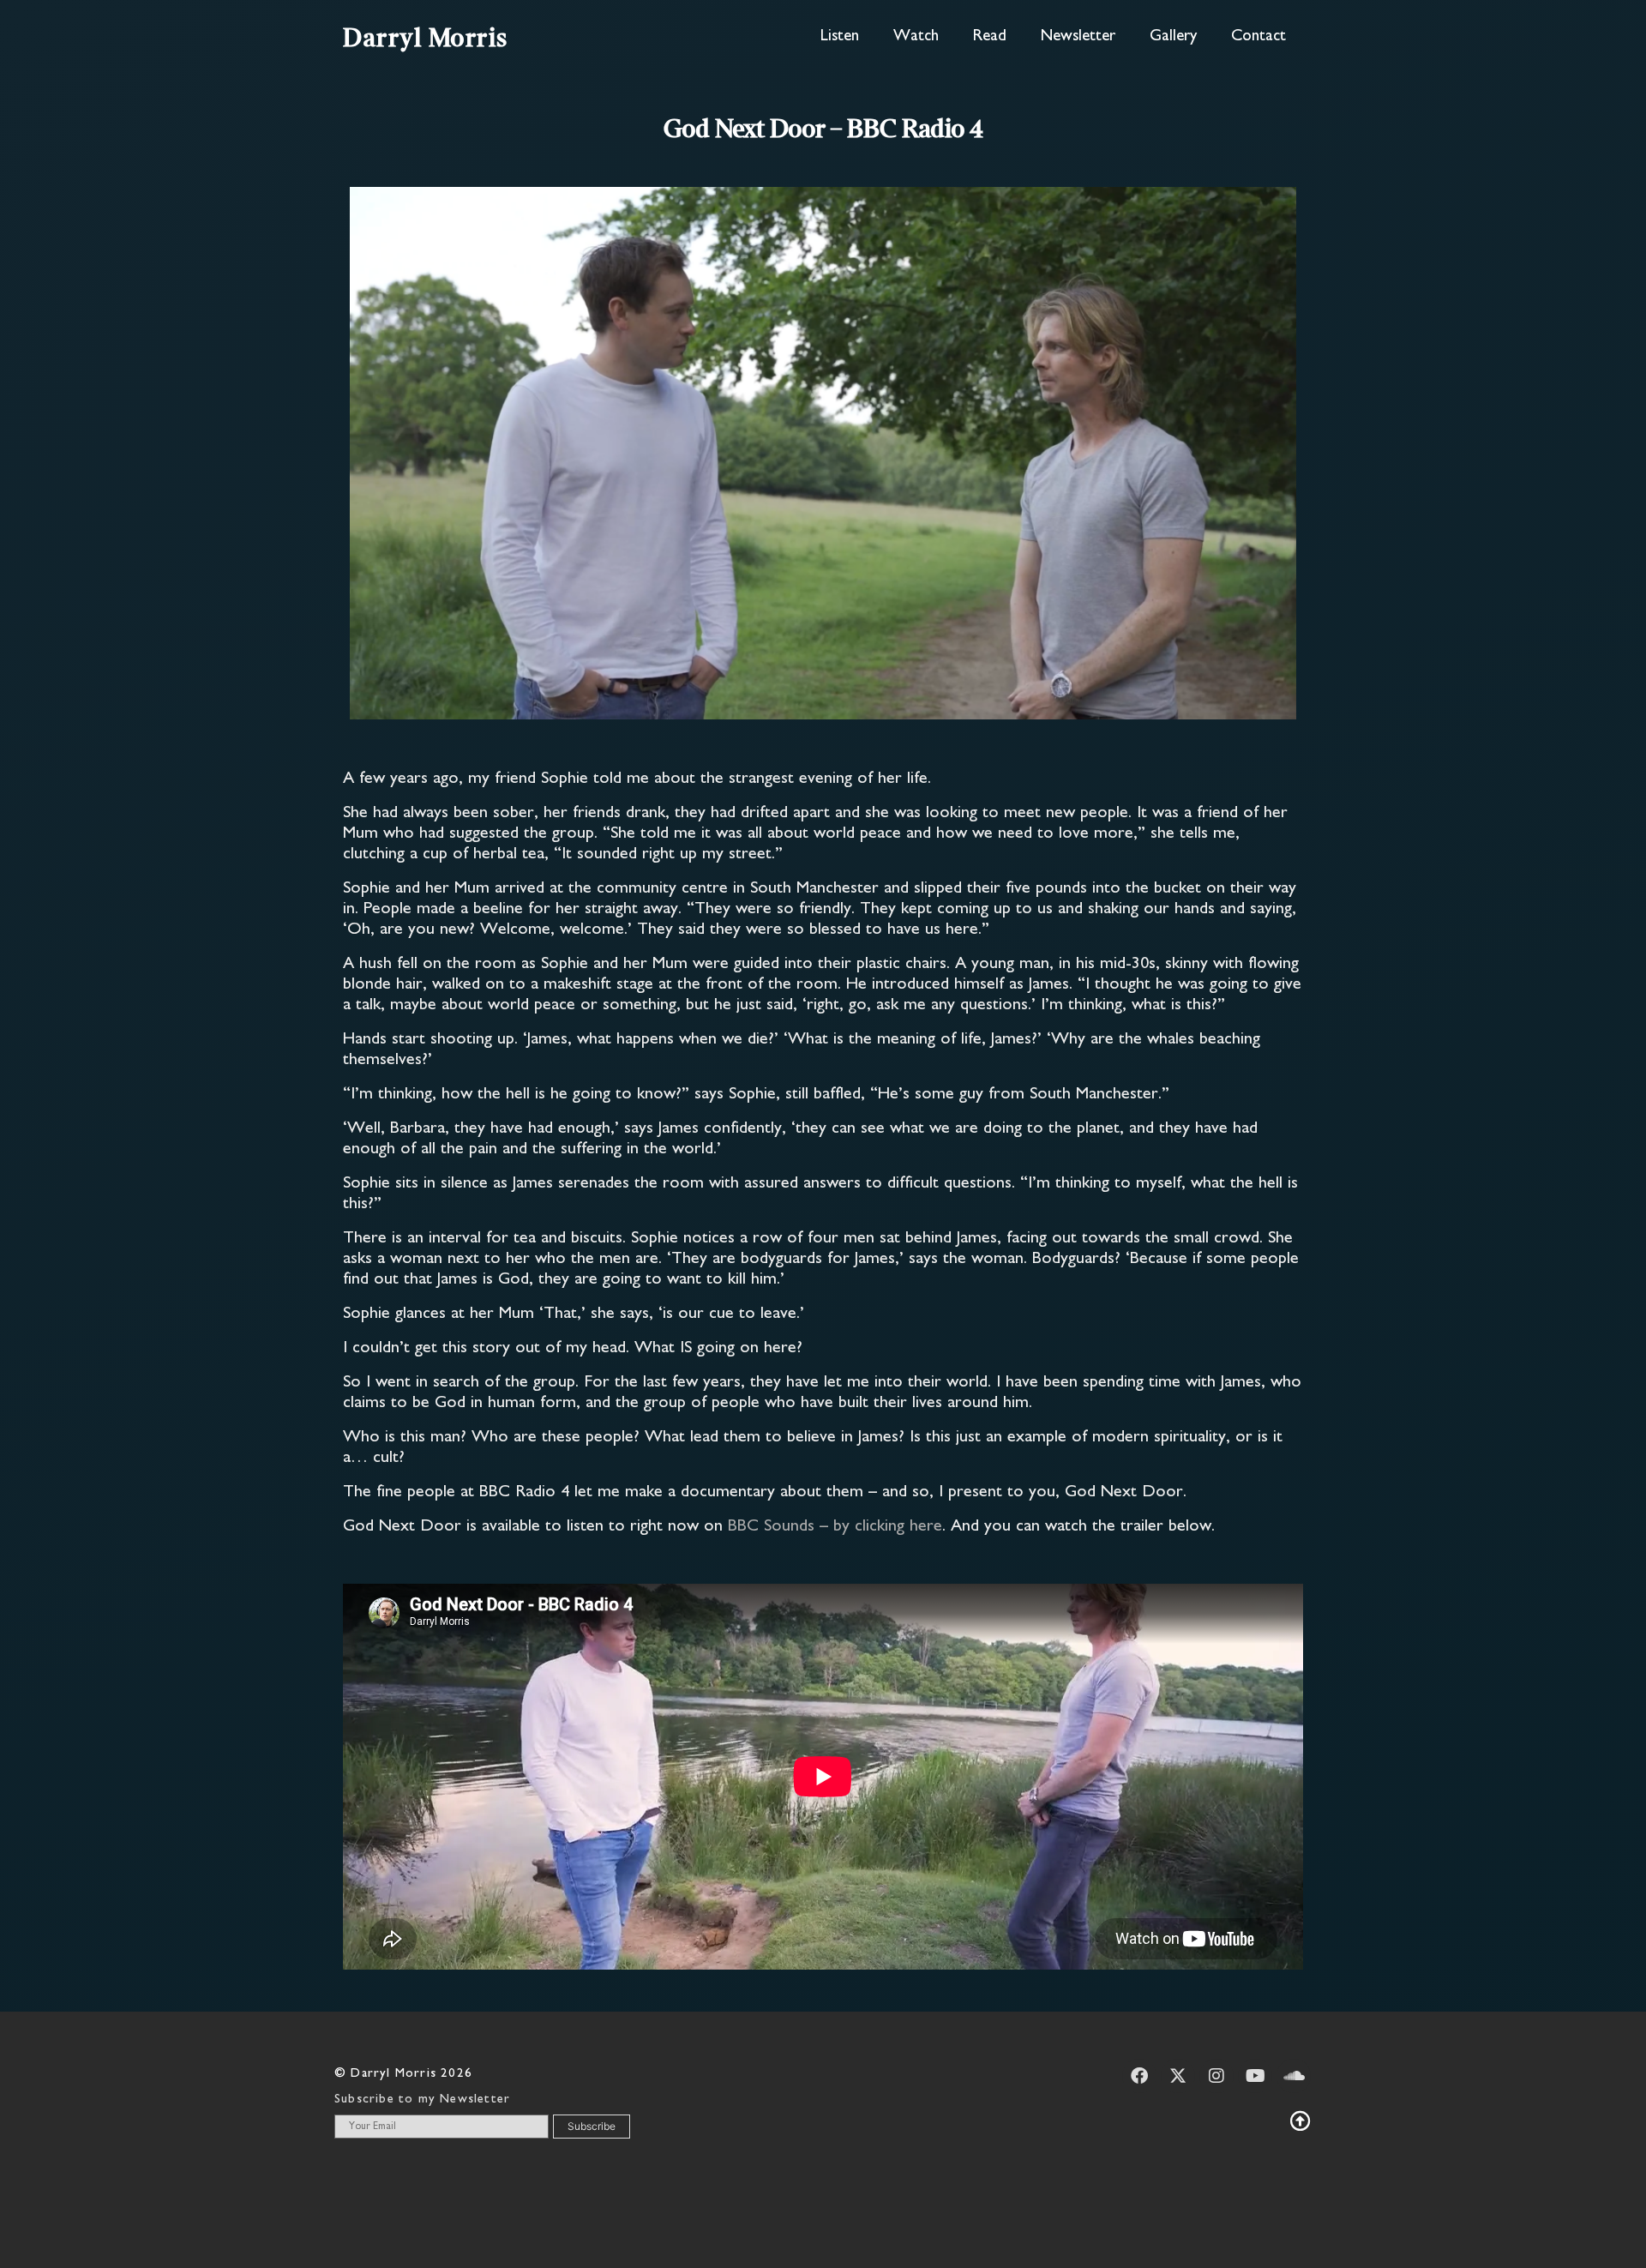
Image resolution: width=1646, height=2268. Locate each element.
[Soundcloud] (1294, 2076)
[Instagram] (1216, 2076)
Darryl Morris (426, 39)
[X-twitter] (1178, 2076)
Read (990, 36)
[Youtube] (1255, 2076)
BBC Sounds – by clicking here (835, 1527)
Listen (840, 36)
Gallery (1173, 36)
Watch (916, 36)
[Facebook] (1139, 2076)
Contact (1259, 36)
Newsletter (1078, 36)
